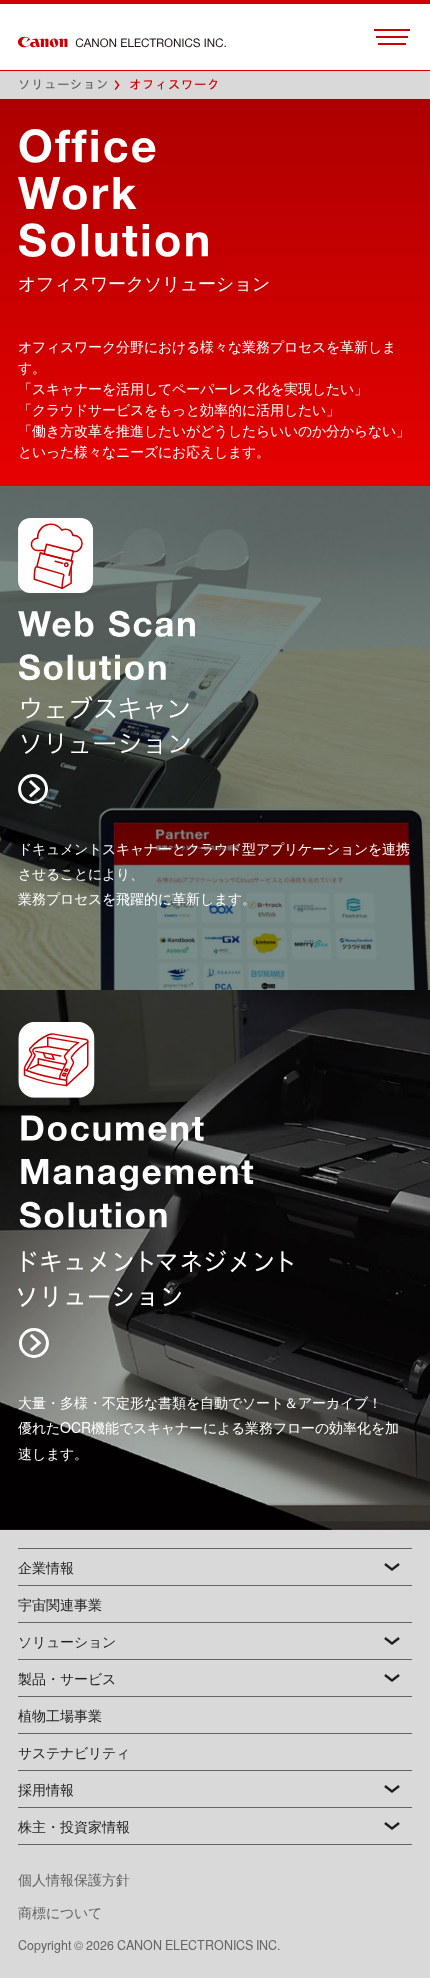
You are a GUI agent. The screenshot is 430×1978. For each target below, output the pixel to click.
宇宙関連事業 (60, 1604)
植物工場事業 (60, 1715)
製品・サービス (67, 1678)
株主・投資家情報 (74, 1826)
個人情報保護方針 (88, 1879)
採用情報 (46, 1789)
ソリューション (63, 84)
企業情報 (46, 1567)
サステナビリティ (74, 1752)
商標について (60, 1912)
